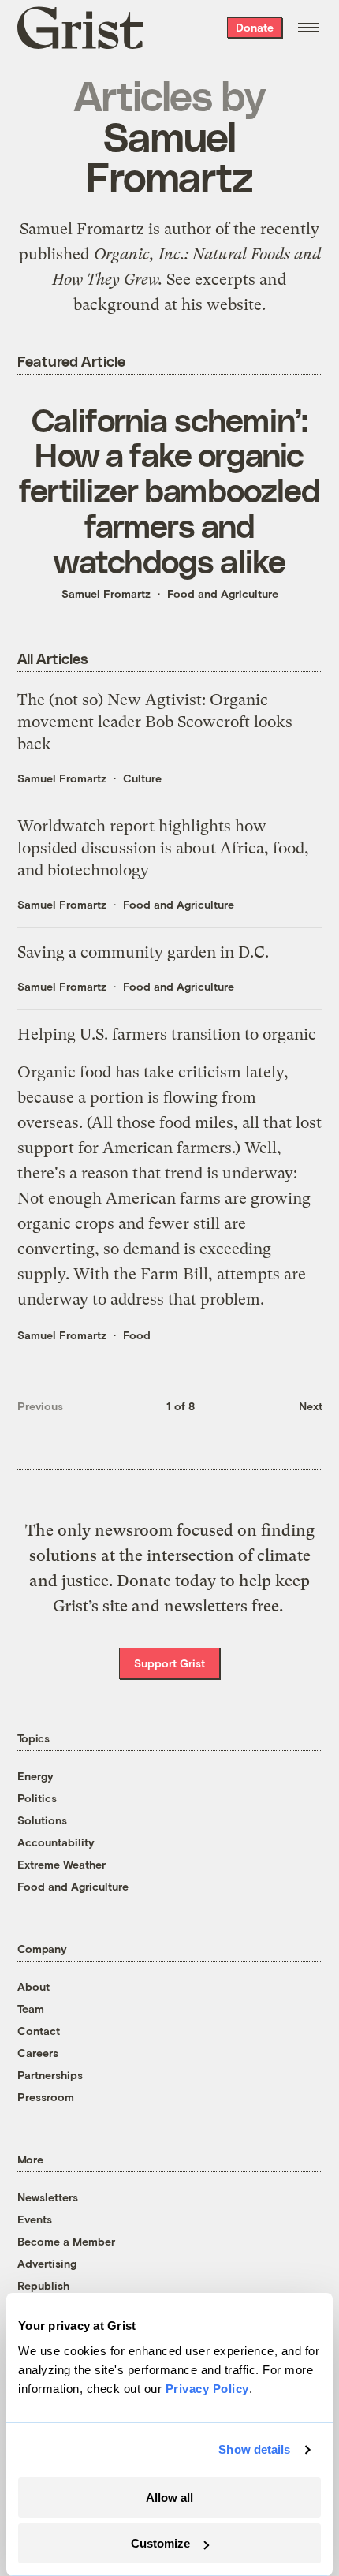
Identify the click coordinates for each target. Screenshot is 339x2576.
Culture (142, 778)
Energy (35, 1776)
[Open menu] (308, 28)
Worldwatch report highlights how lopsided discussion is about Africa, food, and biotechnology (163, 848)
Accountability (56, 1842)
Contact (39, 2031)
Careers (38, 2053)
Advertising (47, 2263)
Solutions (42, 1820)
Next (311, 1406)
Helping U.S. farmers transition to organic (167, 1034)
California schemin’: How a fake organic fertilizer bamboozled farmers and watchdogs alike (169, 490)
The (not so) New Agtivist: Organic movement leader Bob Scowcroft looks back (155, 722)
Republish (43, 2285)
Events (35, 2219)
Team (31, 2009)
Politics (37, 1798)
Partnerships (50, 2075)
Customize (160, 2543)
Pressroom (46, 2097)
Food (137, 1335)
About (34, 1986)
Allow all (169, 2498)
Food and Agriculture (223, 594)
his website (222, 304)
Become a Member (66, 2241)
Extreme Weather (61, 1864)
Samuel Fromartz (106, 594)
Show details (254, 2449)
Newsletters (48, 2197)
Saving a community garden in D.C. (143, 952)
